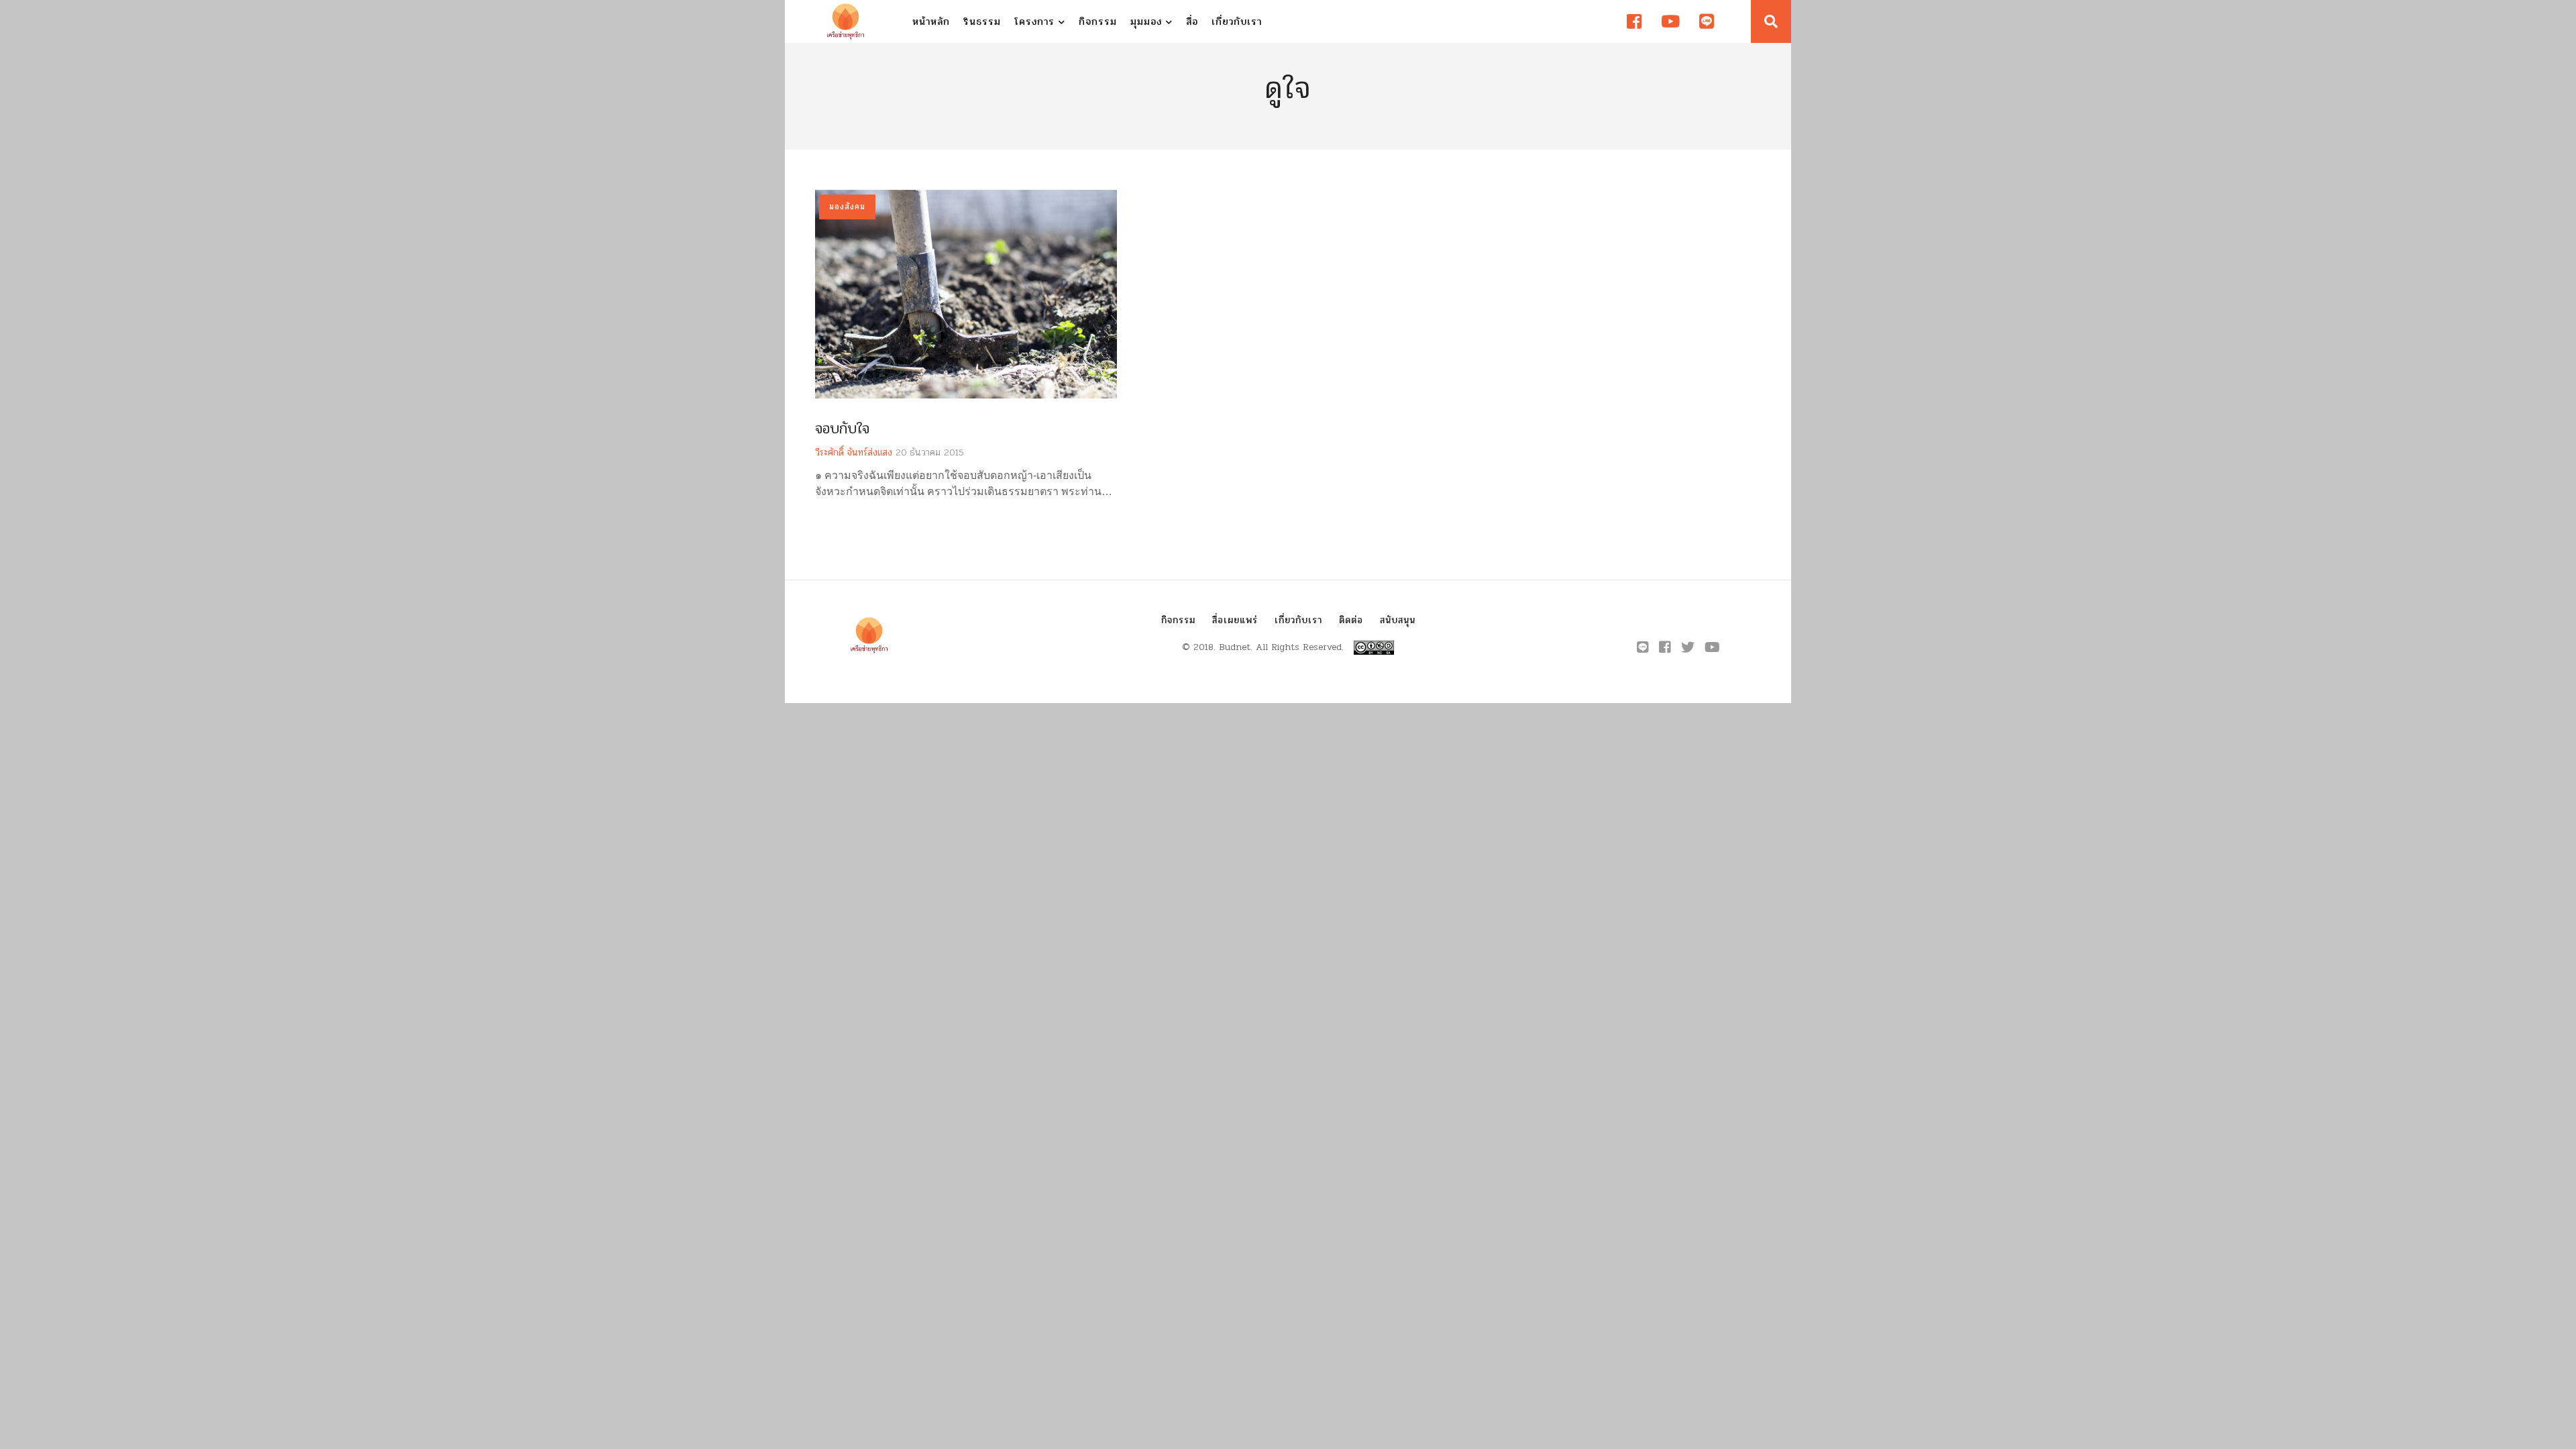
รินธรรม (982, 21)
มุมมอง (1148, 21)
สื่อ (1192, 21)
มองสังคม (847, 207)
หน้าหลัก (931, 21)
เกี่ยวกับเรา (1237, 21)
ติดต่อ (1351, 620)
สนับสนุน (1398, 620)
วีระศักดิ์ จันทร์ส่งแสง (854, 452)
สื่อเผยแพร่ (1235, 620)
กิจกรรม (1098, 21)
